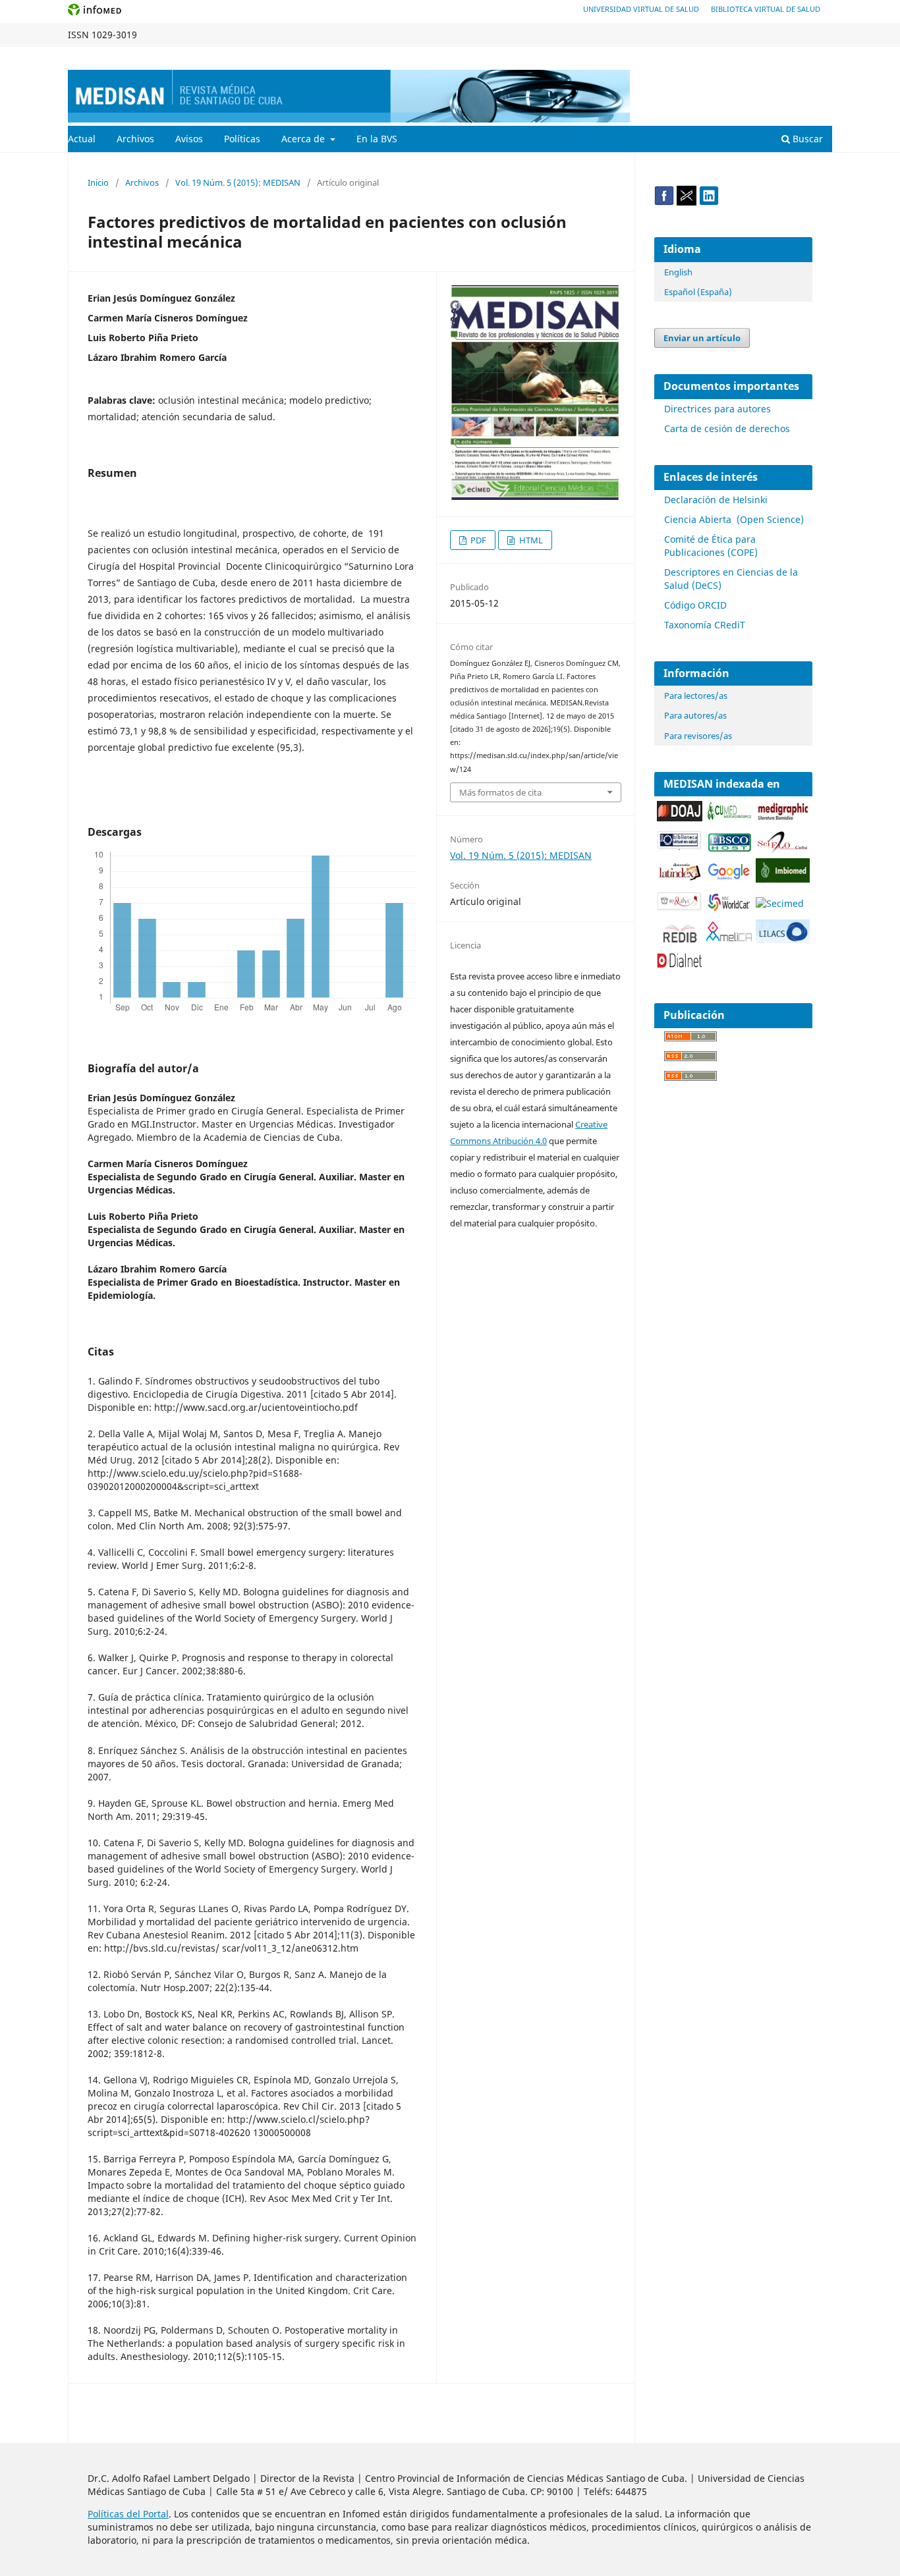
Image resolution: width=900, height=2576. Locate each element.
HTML (530, 540)
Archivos (135, 139)
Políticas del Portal (128, 2514)
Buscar (806, 139)
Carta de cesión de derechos (727, 428)
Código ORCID (695, 605)
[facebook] (664, 202)
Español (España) (698, 292)
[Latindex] (680, 878)
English (678, 272)
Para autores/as (695, 715)
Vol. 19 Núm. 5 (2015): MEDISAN (238, 182)
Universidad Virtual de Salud (641, 9)
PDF (477, 540)
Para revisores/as (698, 736)
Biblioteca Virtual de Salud (766, 9)
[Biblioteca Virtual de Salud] (680, 847)
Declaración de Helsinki (716, 500)
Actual (82, 139)
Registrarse (771, 57)
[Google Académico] (729, 878)
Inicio (98, 182)
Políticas (242, 139)
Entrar (820, 57)
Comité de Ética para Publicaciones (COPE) (711, 546)
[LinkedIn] (709, 202)
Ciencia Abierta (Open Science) (734, 519)
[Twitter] (687, 202)
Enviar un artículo (702, 338)
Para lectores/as (696, 696)
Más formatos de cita (500, 792)
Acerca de (304, 139)
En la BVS (377, 139)
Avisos (189, 139)
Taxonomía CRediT (705, 625)
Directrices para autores (717, 409)
